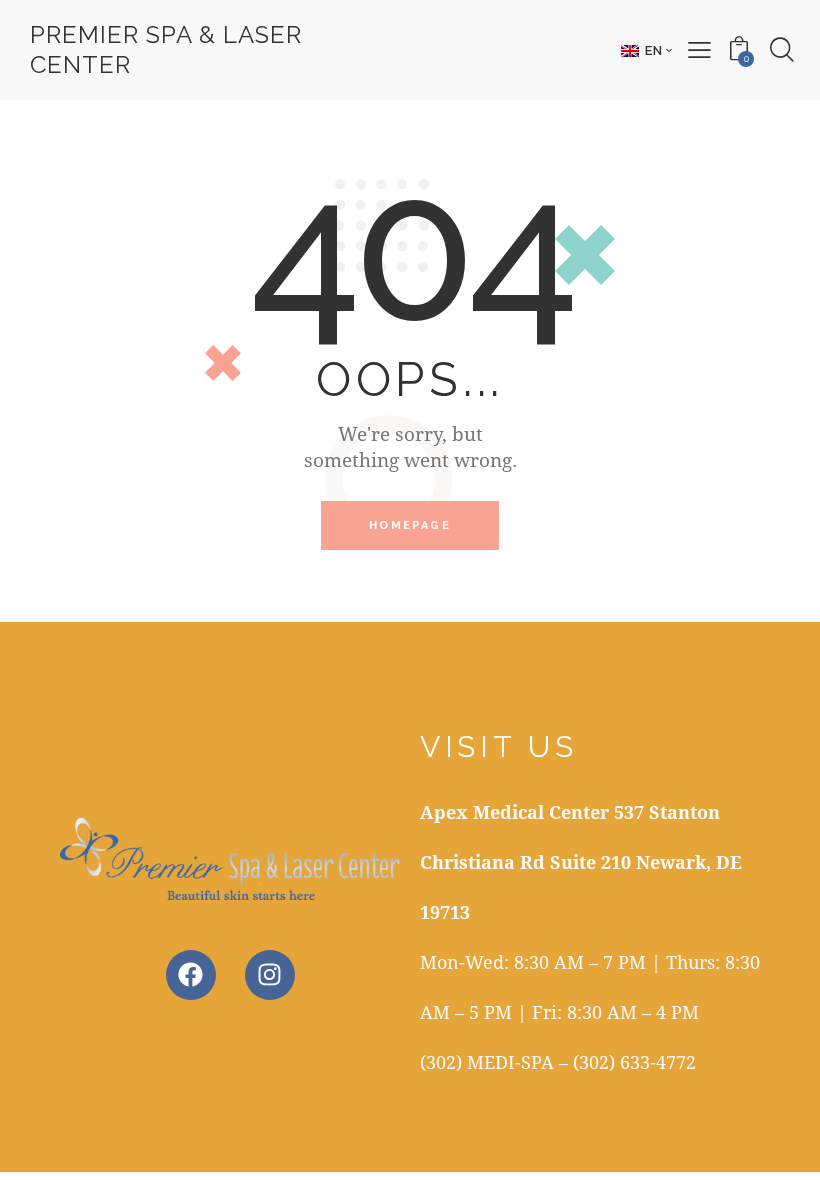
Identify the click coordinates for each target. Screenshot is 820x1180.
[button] (646, 50)
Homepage (410, 525)
